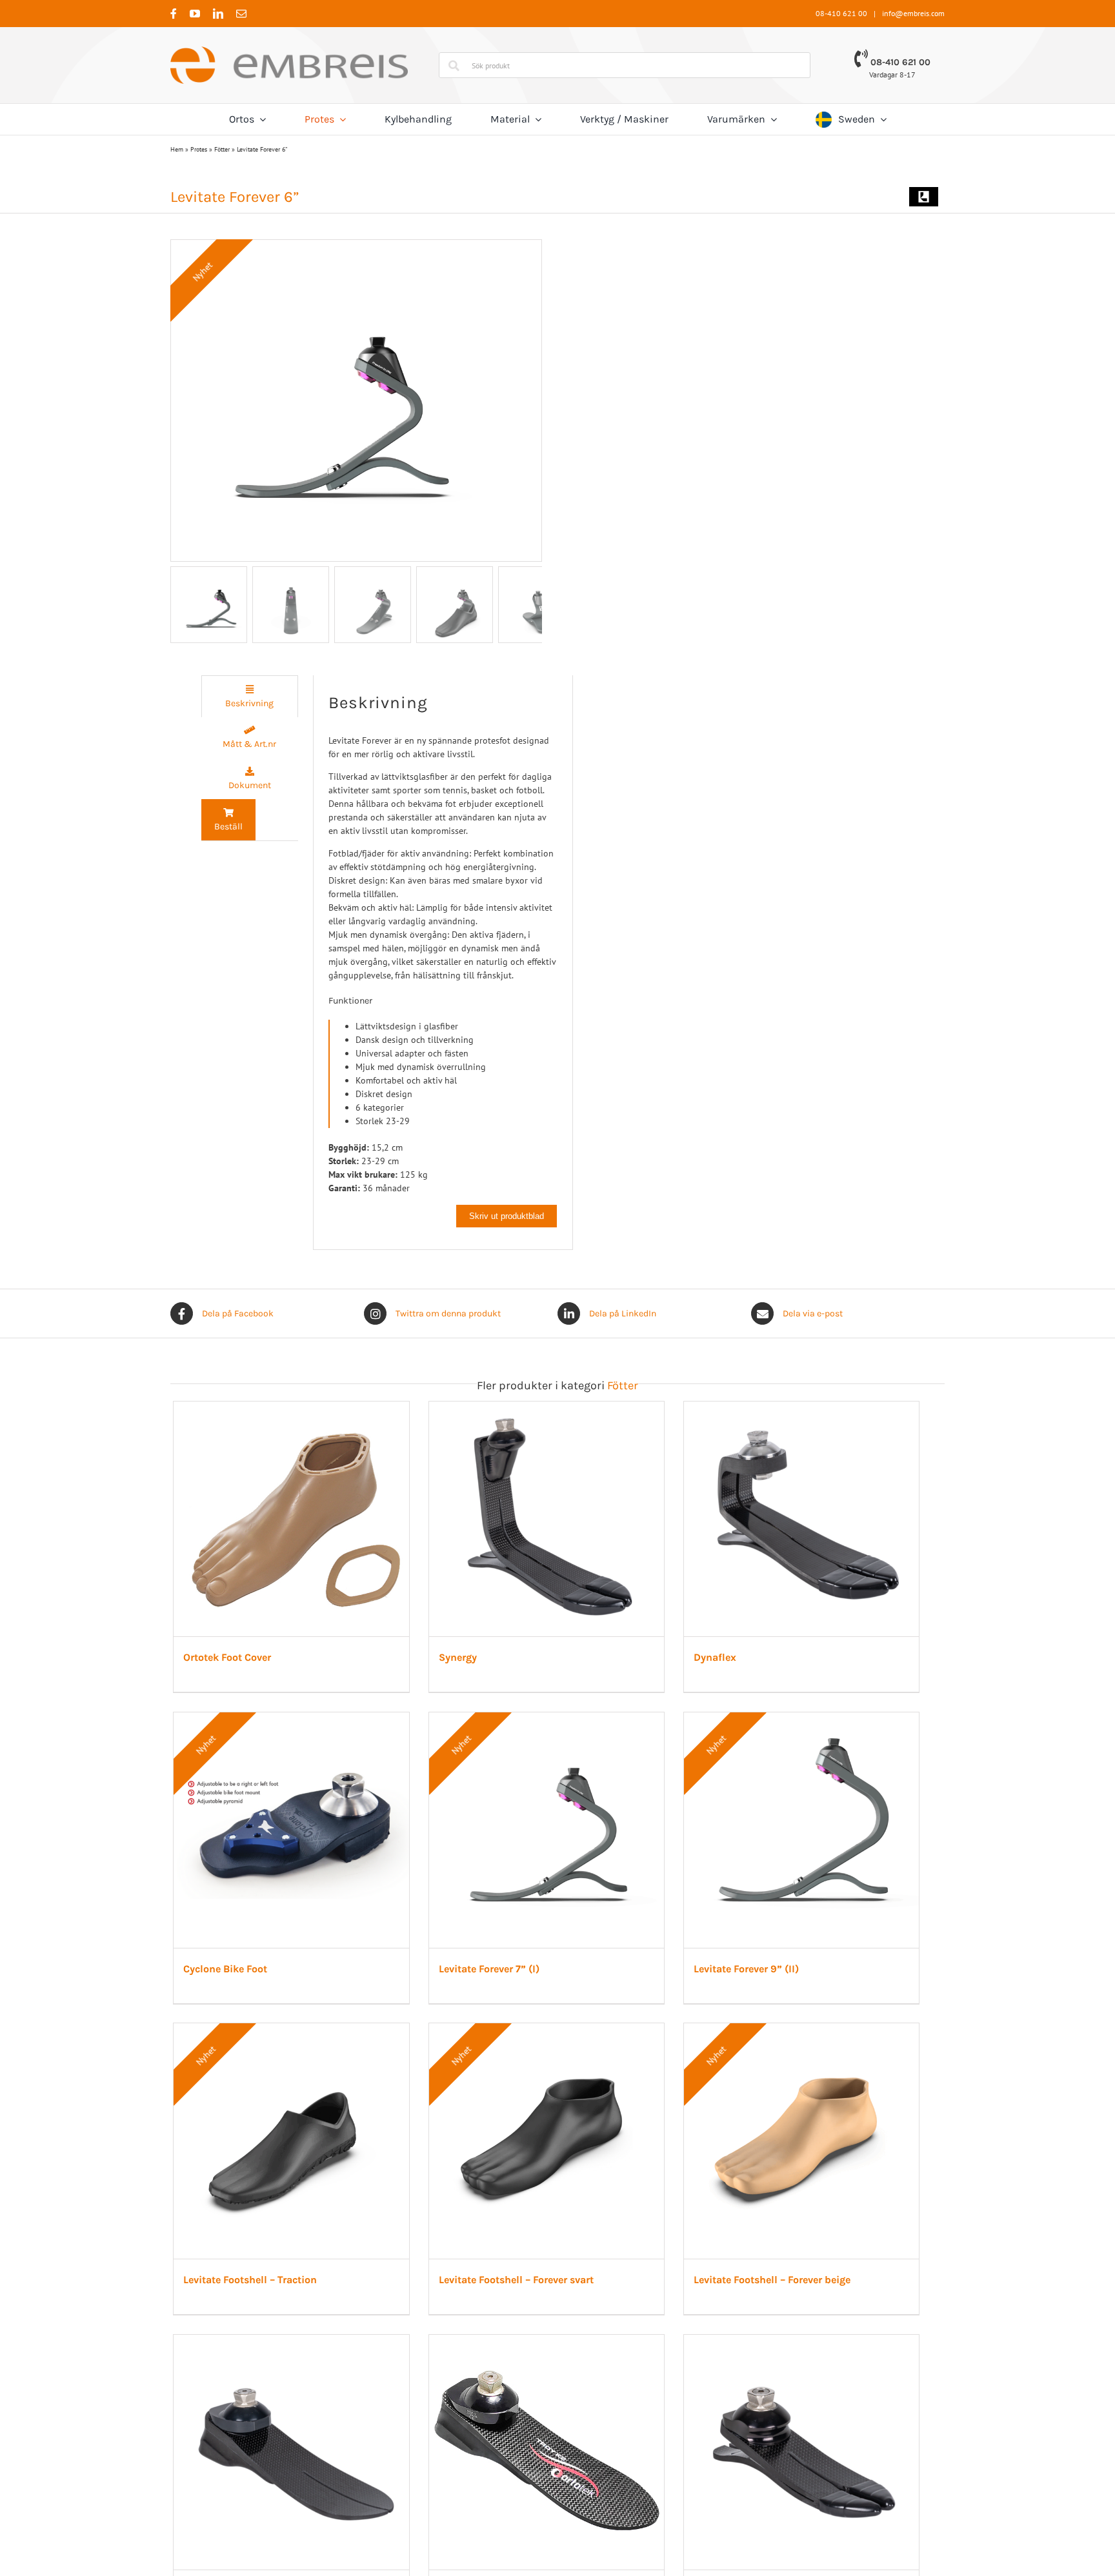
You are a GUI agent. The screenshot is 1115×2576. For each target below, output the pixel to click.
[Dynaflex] (820, 1408)
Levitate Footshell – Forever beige (787, 2301)
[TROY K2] (558, 2363)
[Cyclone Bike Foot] (295, 1727)
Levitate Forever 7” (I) (497, 1982)
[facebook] (174, 14)
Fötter (222, 149)
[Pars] (820, 2363)
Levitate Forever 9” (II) (761, 1982)
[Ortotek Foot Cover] (295, 1408)
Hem (177, 149)
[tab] (250, 696)
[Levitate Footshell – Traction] (295, 2045)
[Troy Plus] (295, 2363)
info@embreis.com (913, 13)
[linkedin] (218, 14)
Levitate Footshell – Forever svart (524, 2301)
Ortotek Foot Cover (228, 1664)
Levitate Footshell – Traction (251, 2301)
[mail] (241, 14)
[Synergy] (558, 1408)
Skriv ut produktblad (507, 1216)
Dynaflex (730, 1664)
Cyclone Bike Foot (226, 1982)
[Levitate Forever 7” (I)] (558, 1727)
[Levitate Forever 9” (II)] (820, 1727)
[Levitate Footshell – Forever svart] (558, 2045)
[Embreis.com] (289, 51)
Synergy (466, 1664)
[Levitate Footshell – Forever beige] (820, 2045)
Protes (199, 149)
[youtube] (195, 14)
